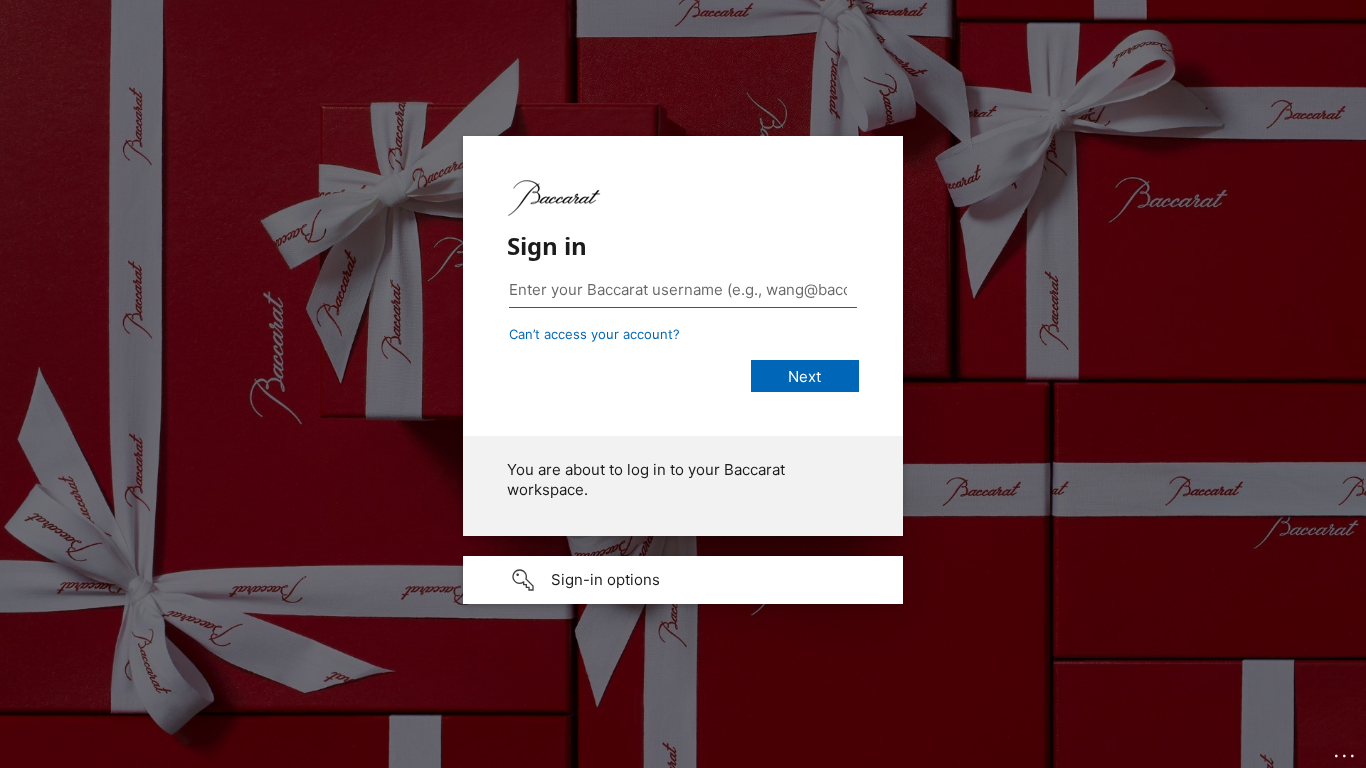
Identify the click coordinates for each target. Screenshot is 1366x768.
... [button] (1346, 751)
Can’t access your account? (594, 334)
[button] (683, 580)
